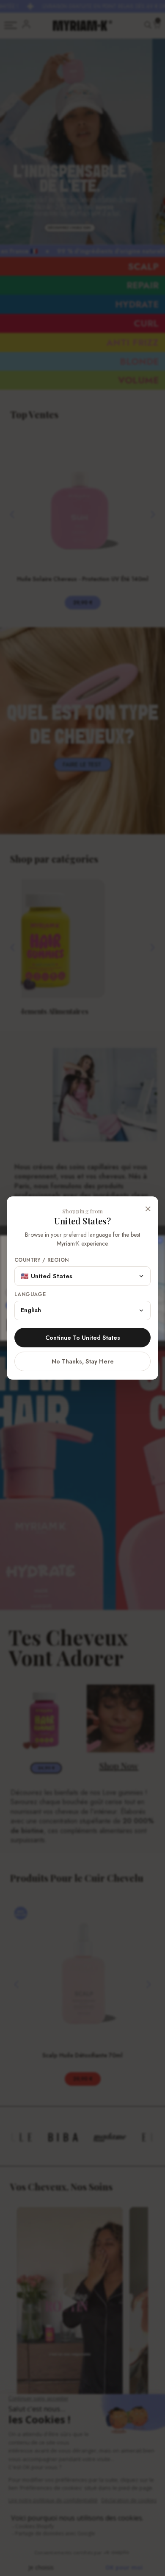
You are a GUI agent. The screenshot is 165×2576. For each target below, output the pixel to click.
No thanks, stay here (83, 1361)
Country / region (41, 1260)
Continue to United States (83, 1338)
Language (30, 1295)
